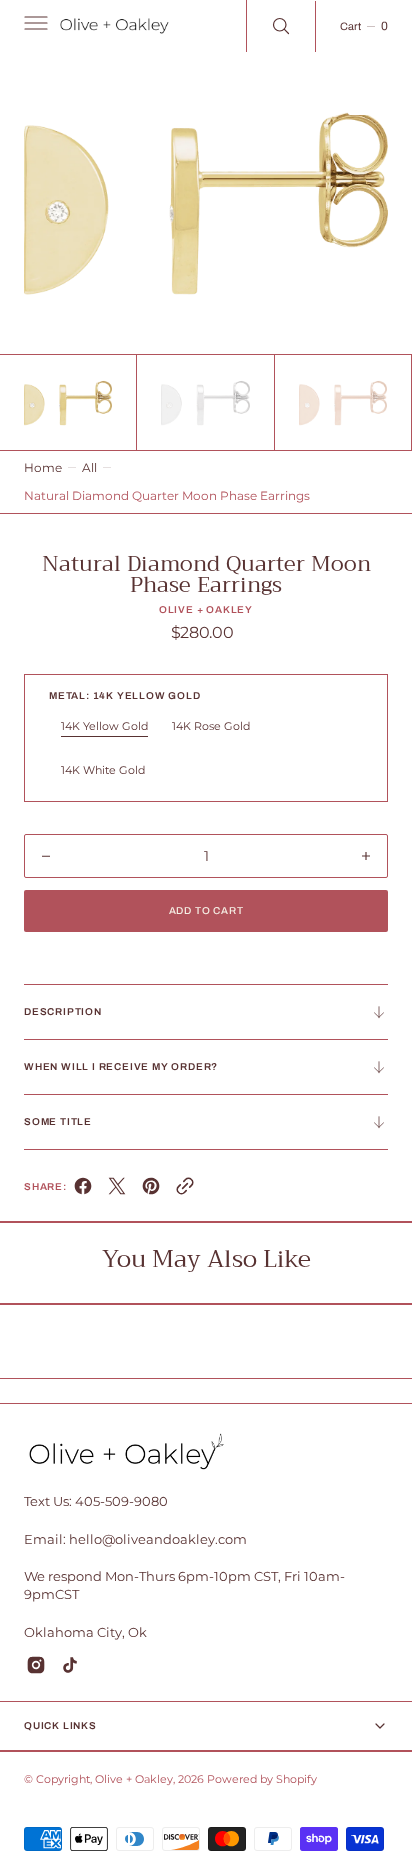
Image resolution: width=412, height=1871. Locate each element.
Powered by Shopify (262, 1779)
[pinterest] (151, 1190)
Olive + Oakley (134, 1779)
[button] (34, 26)
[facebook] (83, 1190)
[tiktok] (70, 1665)
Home (43, 467)
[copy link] (185, 1190)
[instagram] (36, 1665)
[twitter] (117, 1190)
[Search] (281, 26)
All (89, 467)
